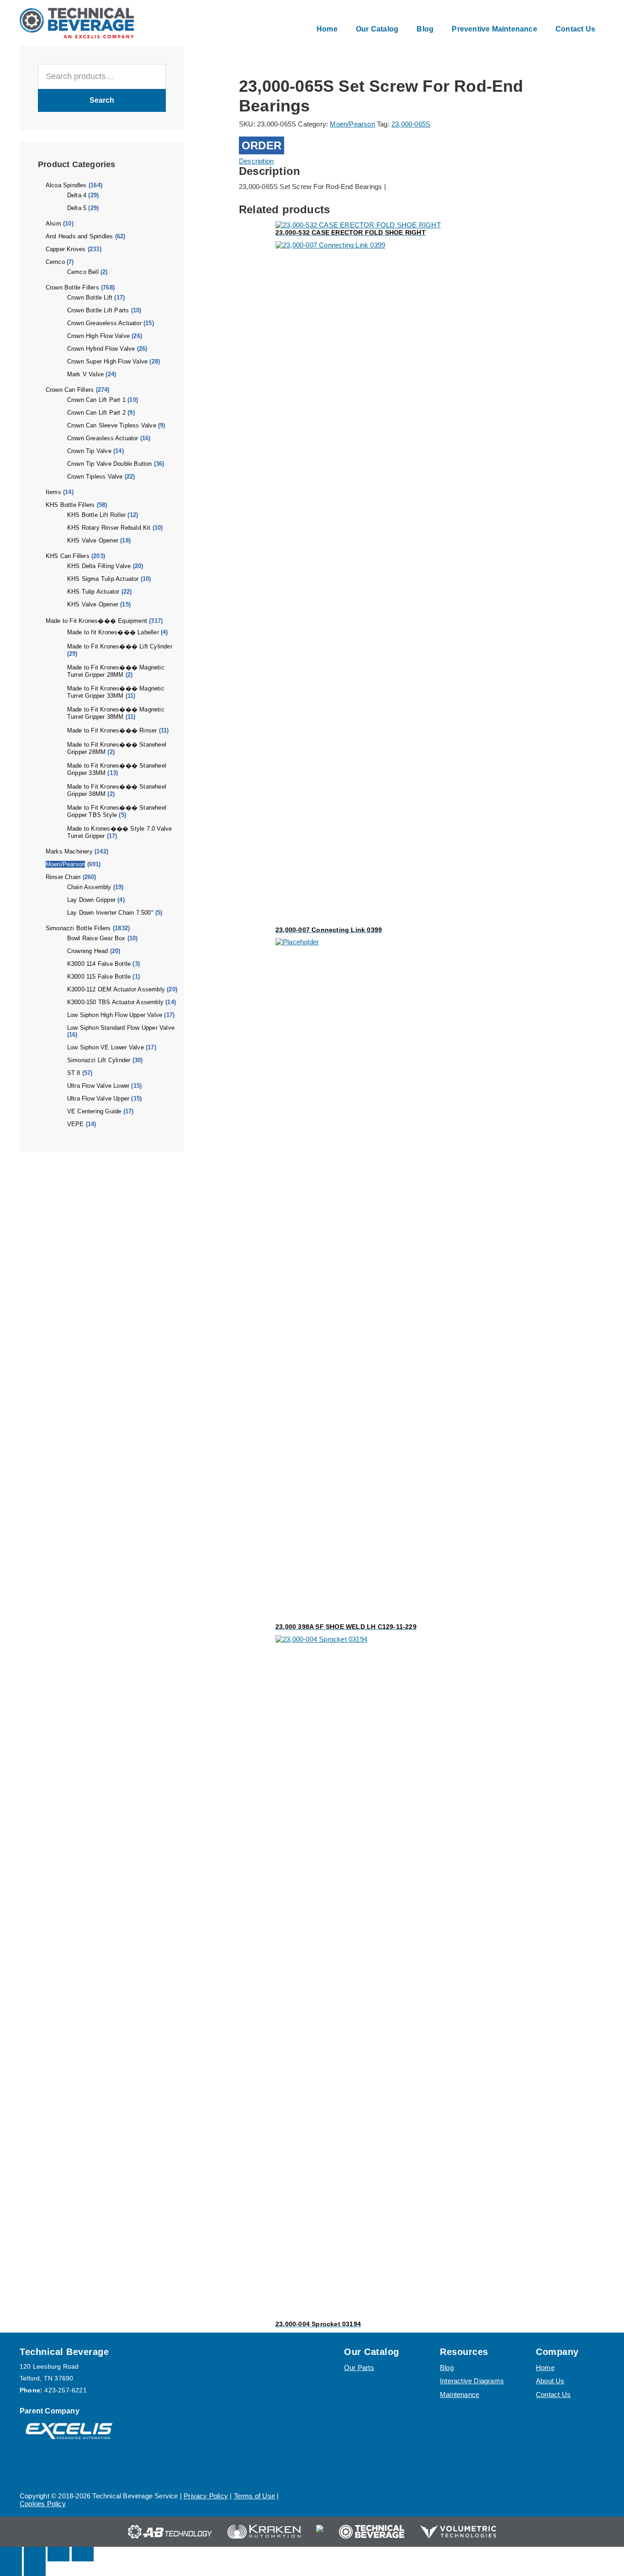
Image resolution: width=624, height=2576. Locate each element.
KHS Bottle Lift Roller (96, 515)
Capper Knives (66, 249)
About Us (550, 2381)
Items (53, 492)
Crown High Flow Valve (98, 336)
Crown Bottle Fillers (72, 287)
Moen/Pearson (65, 864)
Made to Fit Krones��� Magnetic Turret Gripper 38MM (116, 713)
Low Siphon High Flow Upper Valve (115, 1015)
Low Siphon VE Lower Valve (106, 1047)
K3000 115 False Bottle (99, 977)
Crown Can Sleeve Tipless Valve (112, 425)
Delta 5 (77, 208)
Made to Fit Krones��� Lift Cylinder (120, 646)
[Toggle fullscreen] (35, 2554)
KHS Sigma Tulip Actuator (103, 579)
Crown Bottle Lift (90, 298)
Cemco (55, 262)
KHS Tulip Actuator (93, 592)
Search (102, 100)
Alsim (53, 224)
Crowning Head (88, 951)
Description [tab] (256, 161)
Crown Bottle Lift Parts (98, 310)
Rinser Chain (63, 877)
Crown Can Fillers (70, 390)
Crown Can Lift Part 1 (96, 400)
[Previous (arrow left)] (11, 2569)
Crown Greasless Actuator (103, 438)
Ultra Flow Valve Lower (98, 1086)
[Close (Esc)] (83, 2554)
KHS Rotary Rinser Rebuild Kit (109, 528)
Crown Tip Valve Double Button (110, 464)
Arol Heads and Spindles (79, 236)
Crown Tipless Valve (95, 477)
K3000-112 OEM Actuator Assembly (116, 989)
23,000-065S (411, 124)
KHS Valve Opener (93, 540)
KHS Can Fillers (68, 556)
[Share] (58, 2554)
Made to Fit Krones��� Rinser (112, 730)
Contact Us (553, 2394)
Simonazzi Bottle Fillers (78, 928)
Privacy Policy (206, 2496)
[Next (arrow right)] (35, 2569)
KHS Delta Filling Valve (99, 566)
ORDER (262, 145)
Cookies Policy (43, 2504)
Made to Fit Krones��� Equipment (96, 621)
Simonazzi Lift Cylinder (99, 1060)
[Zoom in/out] (11, 2554)
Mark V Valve (85, 374)
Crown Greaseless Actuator (104, 323)
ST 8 (74, 1073)
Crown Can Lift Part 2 (96, 413)
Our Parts (359, 2368)
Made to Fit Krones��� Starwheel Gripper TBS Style (117, 811)
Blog (447, 2368)
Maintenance (460, 2394)
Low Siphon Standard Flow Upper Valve (121, 1028)
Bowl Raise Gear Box (96, 938)
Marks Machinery (69, 851)
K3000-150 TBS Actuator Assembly (115, 1002)
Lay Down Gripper (91, 900)
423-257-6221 (65, 2390)
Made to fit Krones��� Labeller (113, 632)
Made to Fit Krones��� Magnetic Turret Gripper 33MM (116, 692)
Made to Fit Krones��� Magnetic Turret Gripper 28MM (116, 671)
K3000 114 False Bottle (99, 964)
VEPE (76, 1124)
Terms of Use (254, 2496)
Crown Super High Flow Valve (107, 361)
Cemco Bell (83, 272)
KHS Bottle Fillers (70, 505)
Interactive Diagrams (472, 2381)
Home (545, 2368)
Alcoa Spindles (66, 185)
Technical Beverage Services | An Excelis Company (77, 23)
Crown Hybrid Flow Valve (101, 349)
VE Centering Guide (94, 1111)
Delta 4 (77, 195)
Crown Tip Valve (89, 451)
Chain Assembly (89, 887)
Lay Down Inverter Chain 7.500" (110, 913)
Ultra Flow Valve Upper (98, 1098)
